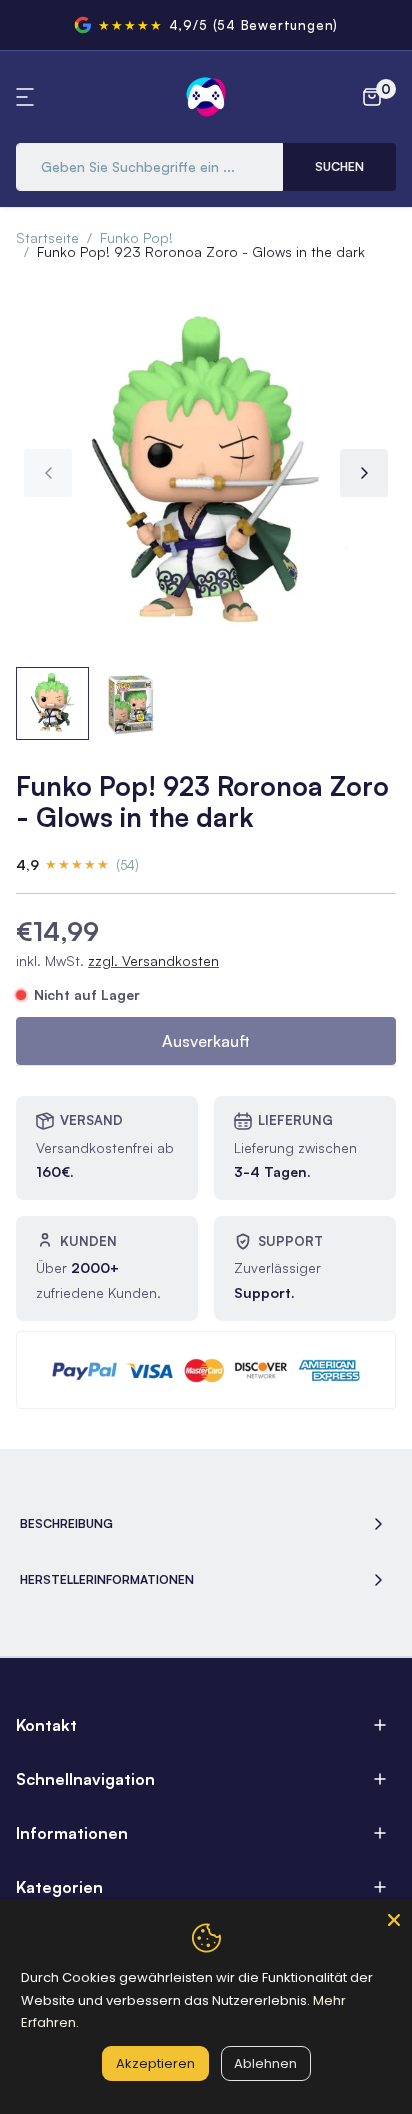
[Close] (394, 1917)
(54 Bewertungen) (276, 25)
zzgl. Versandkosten (153, 960)
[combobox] (149, 167)
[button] (28, 97)
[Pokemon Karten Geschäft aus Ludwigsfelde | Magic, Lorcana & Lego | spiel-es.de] (206, 97)
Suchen (339, 166)
